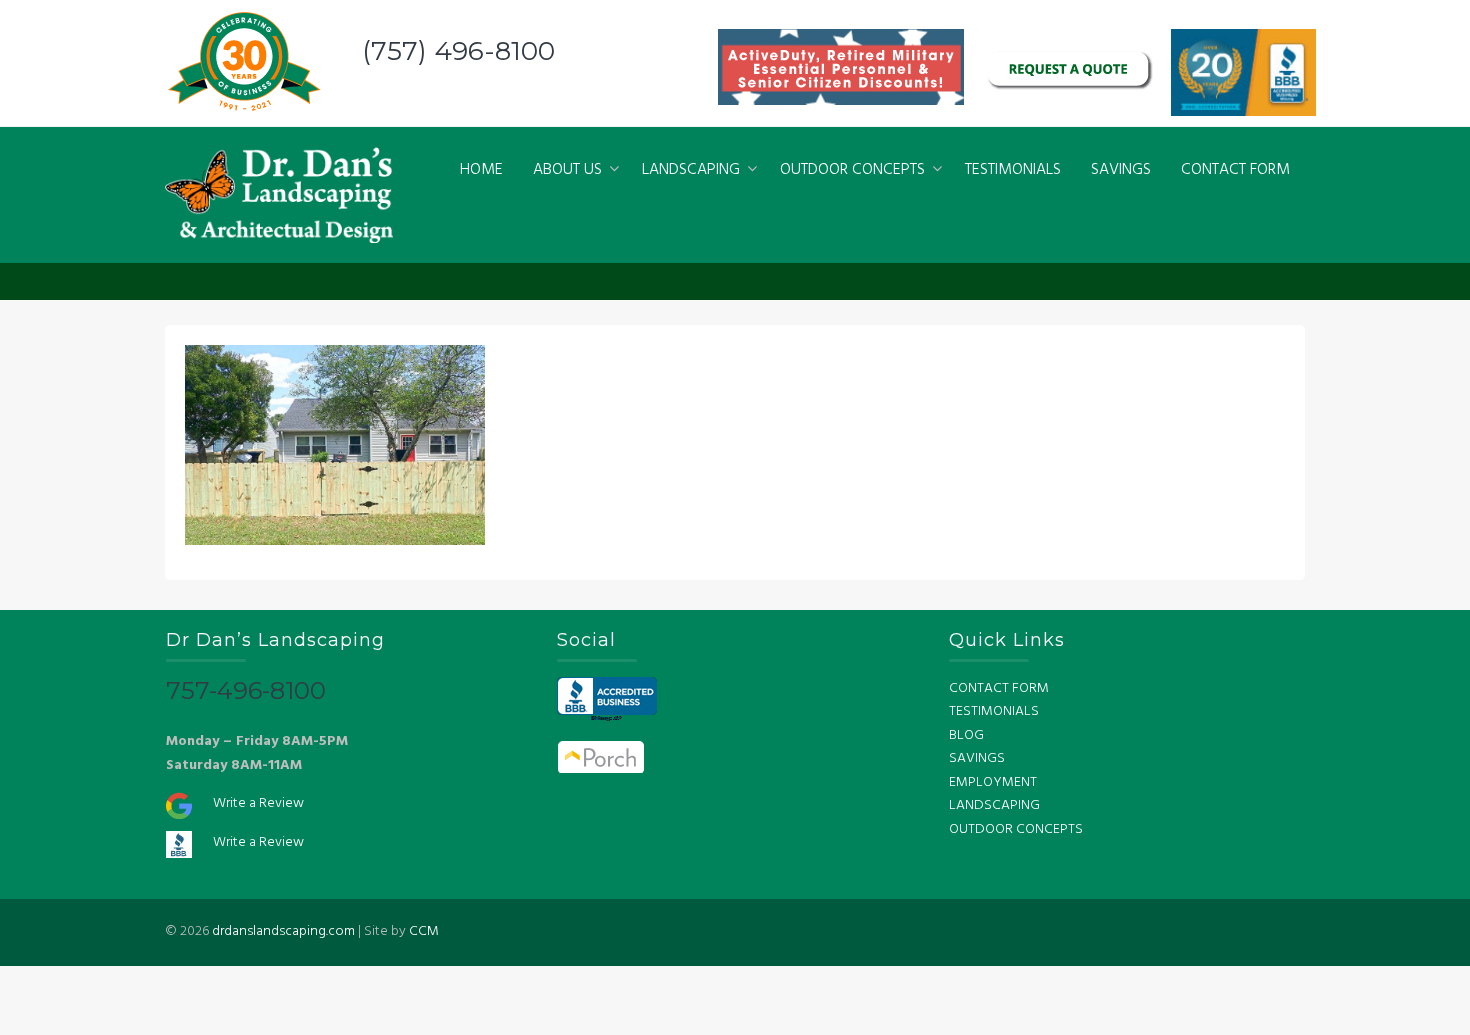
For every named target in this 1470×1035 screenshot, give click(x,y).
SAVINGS (1121, 170)
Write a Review (258, 803)
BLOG (966, 735)
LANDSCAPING (691, 170)
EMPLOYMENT (993, 782)
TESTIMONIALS (1013, 170)
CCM (424, 931)
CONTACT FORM (1235, 170)
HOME (481, 170)
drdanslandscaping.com (283, 931)
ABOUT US (567, 170)
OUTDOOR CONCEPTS (852, 170)
